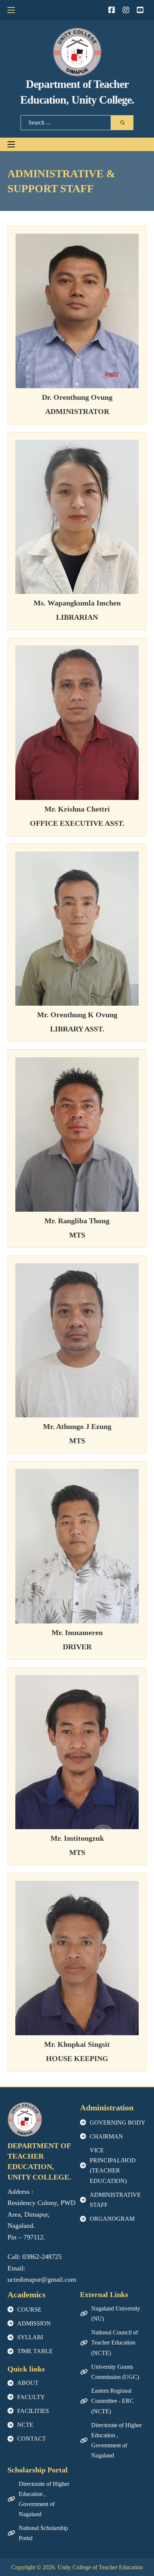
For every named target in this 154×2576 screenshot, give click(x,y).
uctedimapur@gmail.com (42, 2279)
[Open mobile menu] (11, 10)
